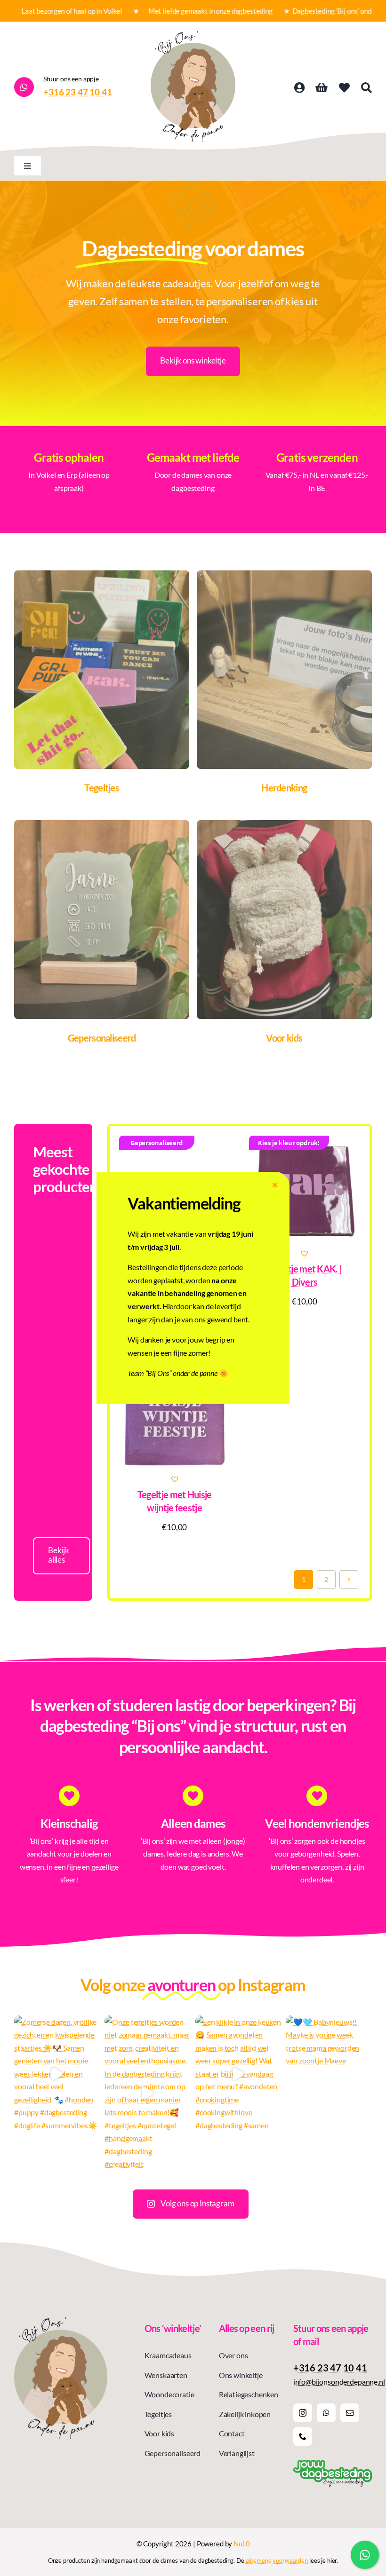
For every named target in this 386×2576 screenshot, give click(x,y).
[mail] (350, 2413)
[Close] (275, 1185)
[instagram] (303, 2413)
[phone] (303, 2436)
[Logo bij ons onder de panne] (193, 35)
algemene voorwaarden (277, 2560)
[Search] (366, 88)
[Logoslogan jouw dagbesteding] (333, 2463)
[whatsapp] (326, 2413)
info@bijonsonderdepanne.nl (339, 2382)
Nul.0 (241, 2544)
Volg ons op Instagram (197, 2203)
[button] (305, 1253)
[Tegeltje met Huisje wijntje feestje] (175, 1417)
